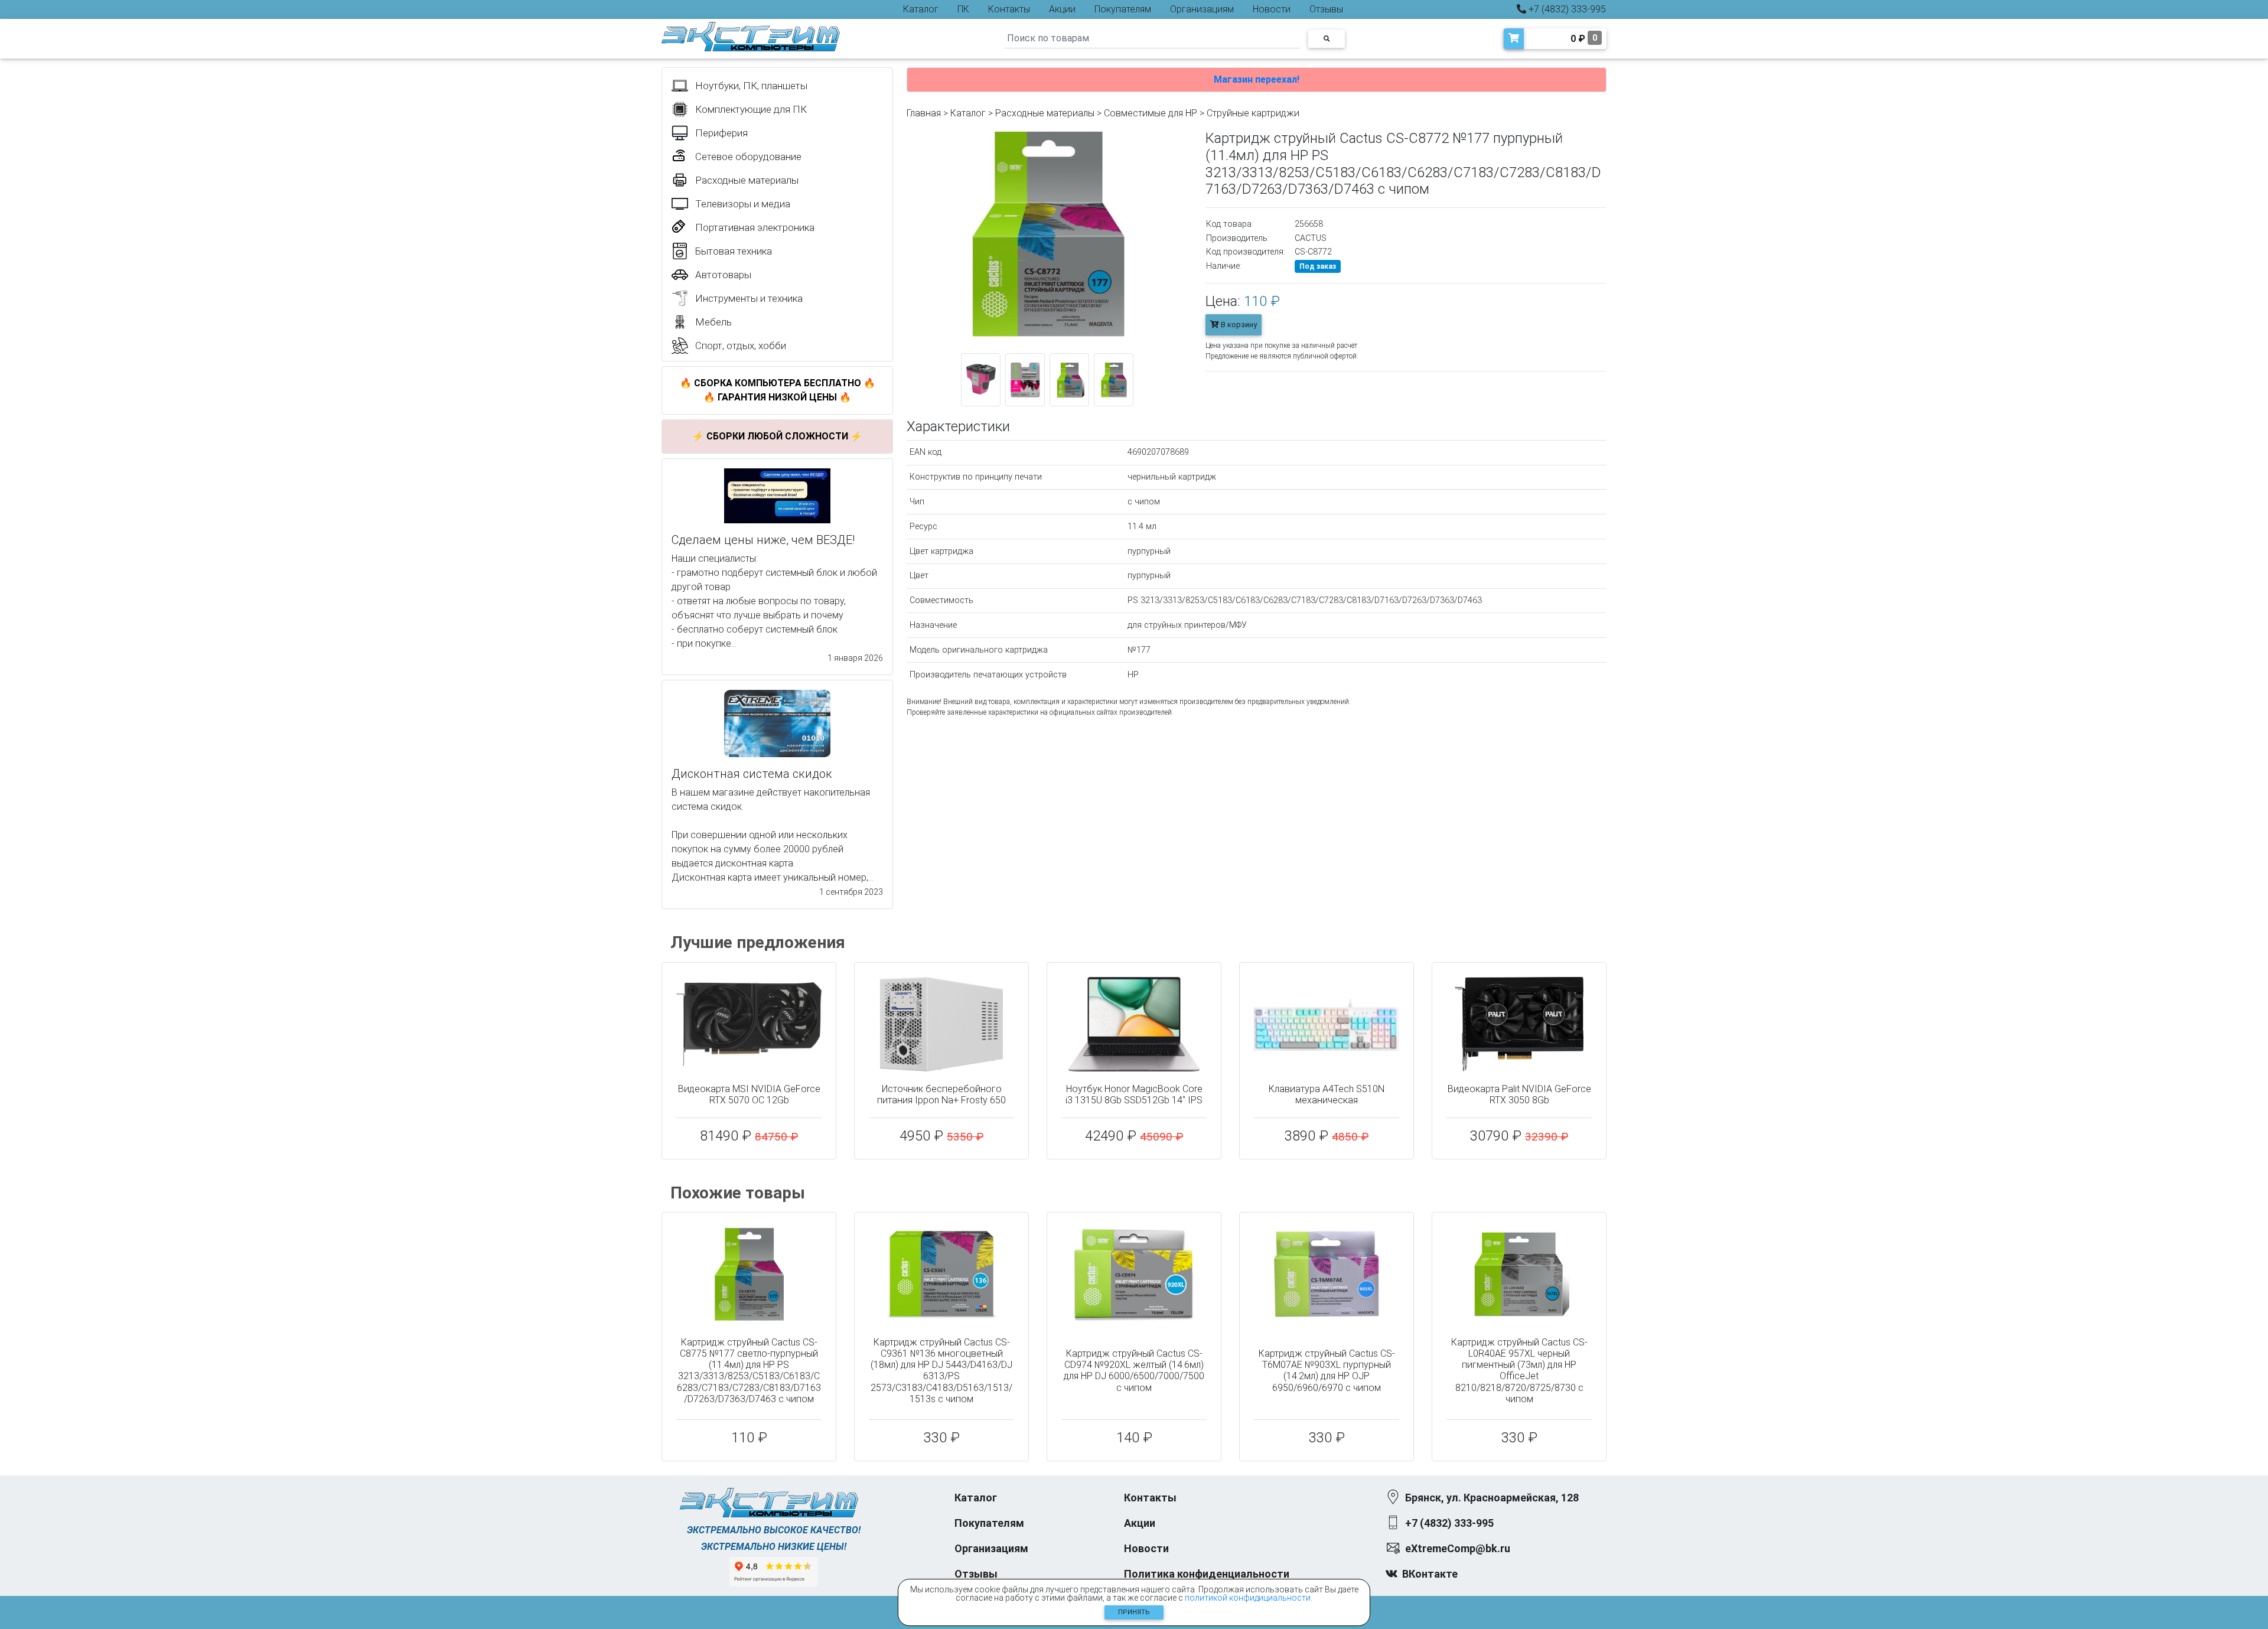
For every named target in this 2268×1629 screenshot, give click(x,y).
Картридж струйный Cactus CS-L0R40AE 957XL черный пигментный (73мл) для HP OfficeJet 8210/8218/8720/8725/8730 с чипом (1519, 1371)
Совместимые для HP (1151, 113)
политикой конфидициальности (1248, 1598)
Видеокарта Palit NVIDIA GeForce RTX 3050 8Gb (1519, 1094)
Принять (1134, 1612)
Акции (1062, 9)
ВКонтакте (1430, 1574)
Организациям (1202, 9)
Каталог (921, 9)
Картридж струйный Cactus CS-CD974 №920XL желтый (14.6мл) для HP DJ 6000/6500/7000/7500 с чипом (1134, 1371)
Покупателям (1123, 9)
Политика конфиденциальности (1207, 1574)
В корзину (1238, 325)
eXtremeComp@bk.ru (1458, 1548)
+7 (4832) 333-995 (1566, 9)
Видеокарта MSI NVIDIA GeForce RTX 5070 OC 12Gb (749, 1094)
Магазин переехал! (1257, 79)
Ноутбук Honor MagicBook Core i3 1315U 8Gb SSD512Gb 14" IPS (1134, 1094)
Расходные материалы (1045, 113)
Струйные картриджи (1253, 113)
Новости (1272, 9)
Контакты (1009, 9)
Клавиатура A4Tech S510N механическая (1327, 1094)
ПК (963, 9)
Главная (924, 113)
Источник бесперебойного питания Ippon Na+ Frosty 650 (941, 1094)
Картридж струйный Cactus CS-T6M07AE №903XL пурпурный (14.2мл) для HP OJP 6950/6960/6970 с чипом (1327, 1371)
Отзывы (1326, 9)
